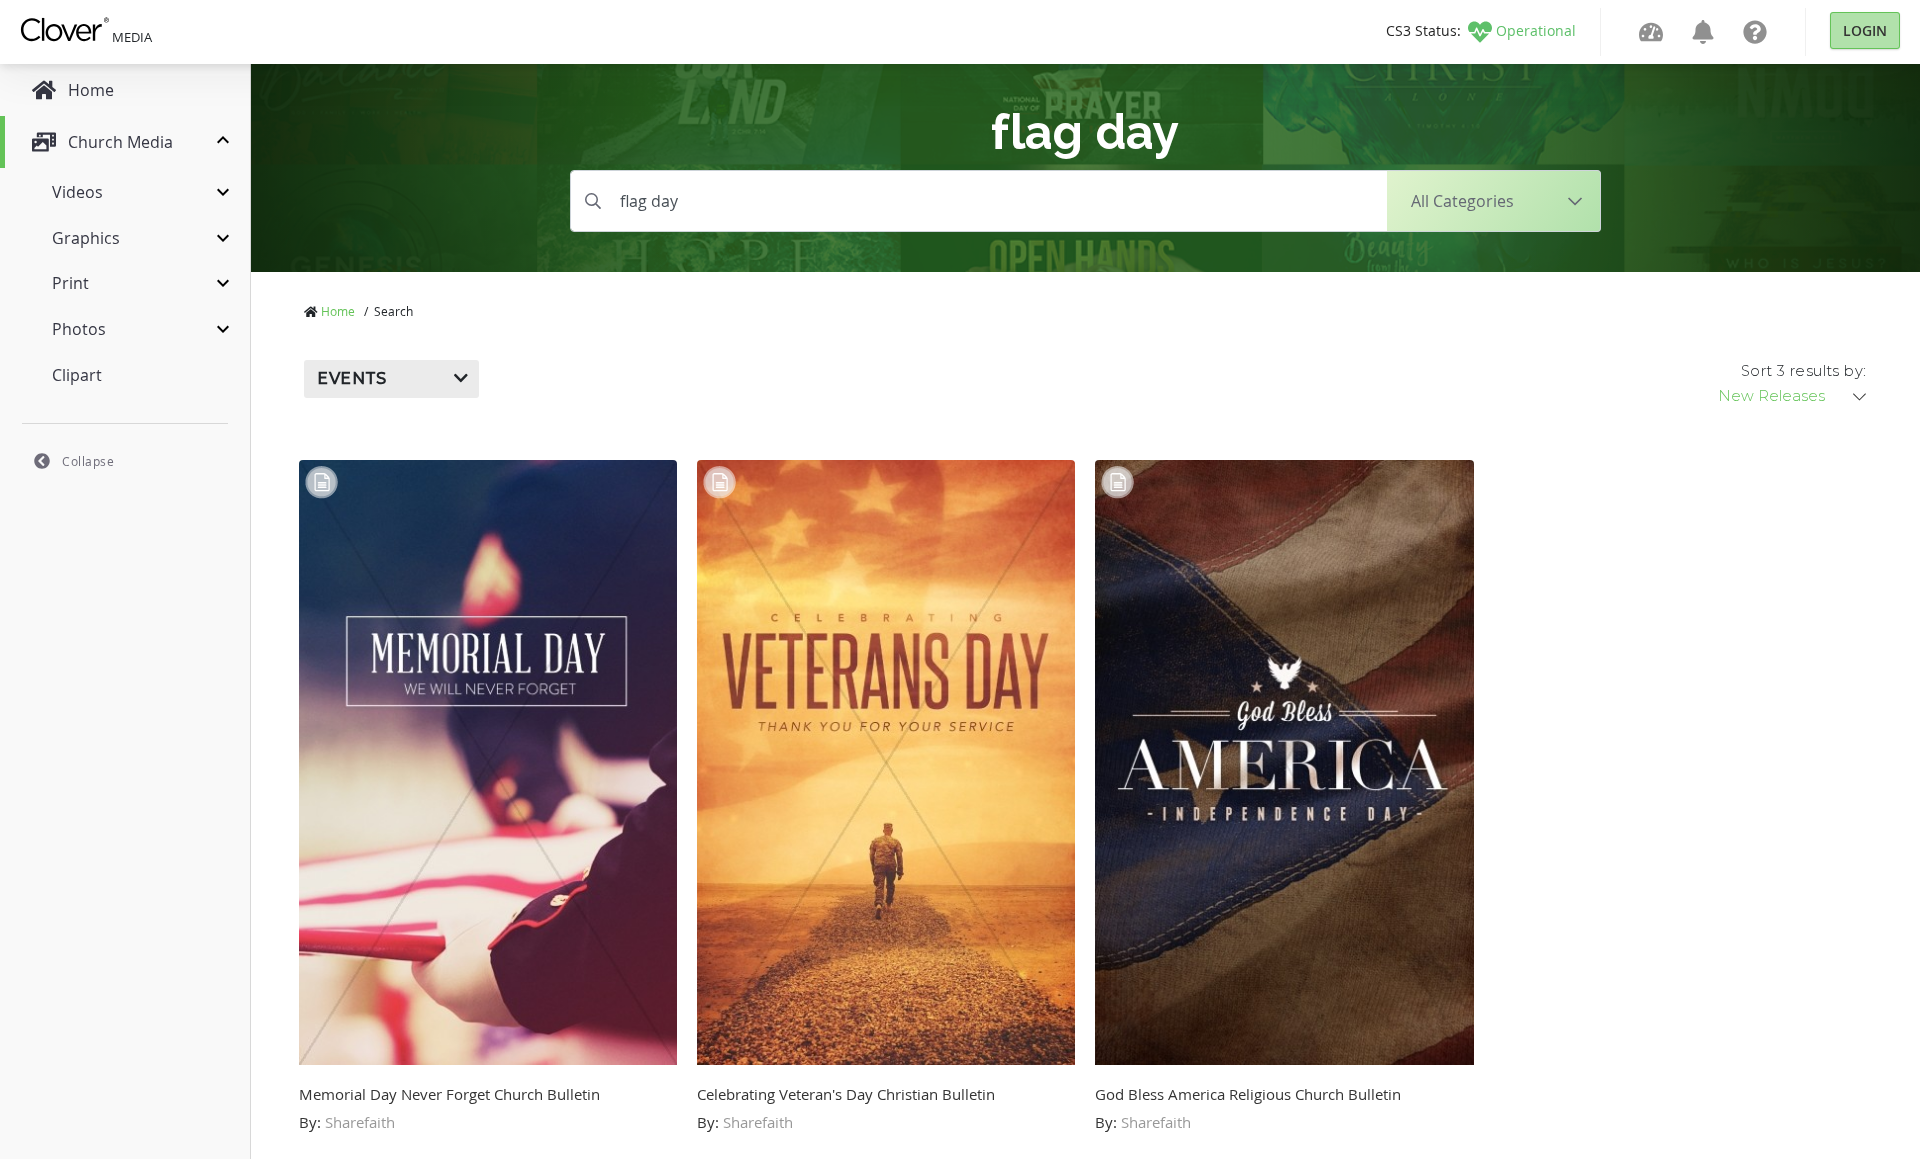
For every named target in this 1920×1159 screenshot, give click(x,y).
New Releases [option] (1771, 396)
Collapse (88, 461)
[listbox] (1794, 396)
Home (338, 311)
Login (1865, 30)
